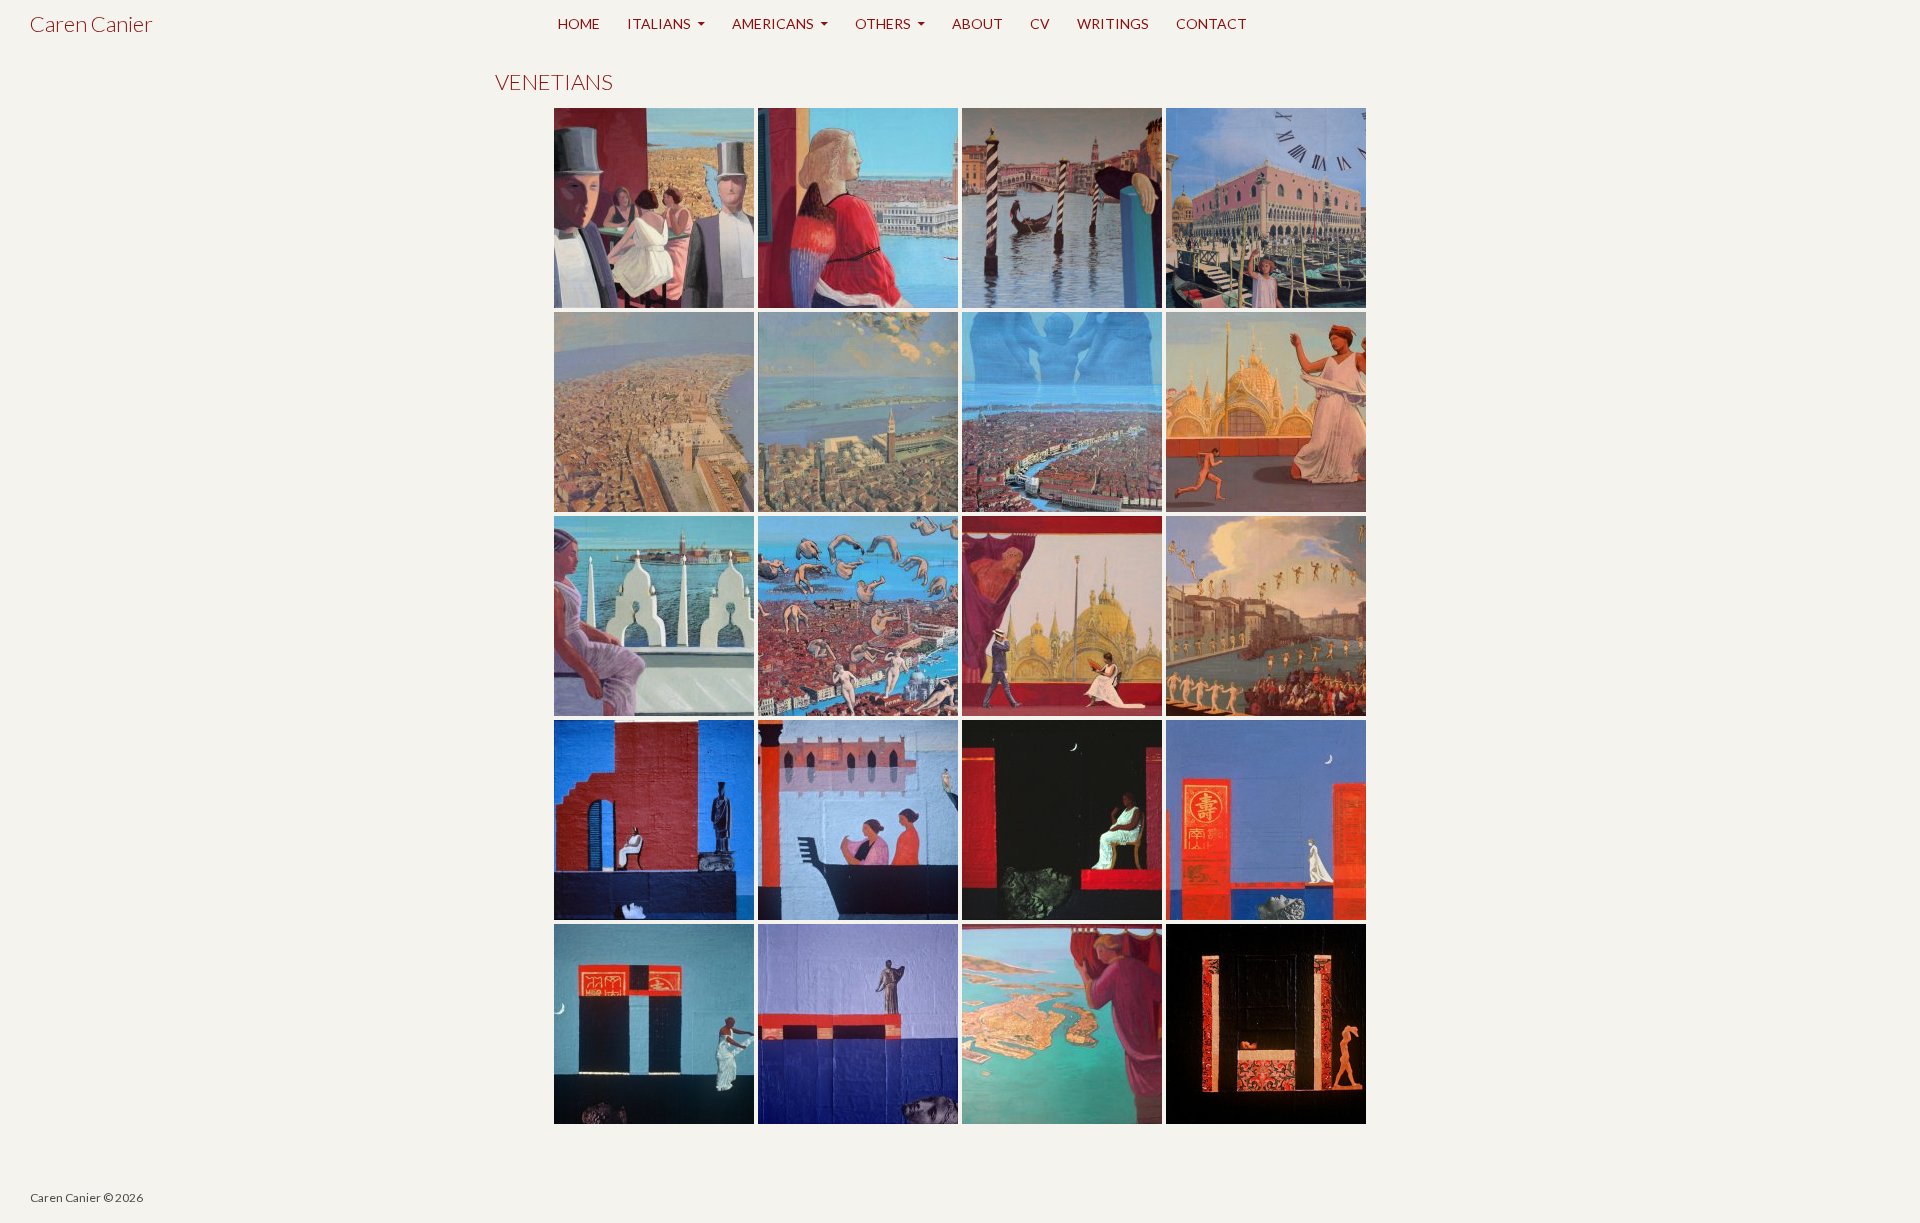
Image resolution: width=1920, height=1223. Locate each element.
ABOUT (977, 23)
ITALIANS (659, 23)
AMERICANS (773, 23)
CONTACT (1211, 23)
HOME (579, 23)
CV (1040, 23)
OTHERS (883, 23)
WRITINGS (1113, 23)
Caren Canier (91, 23)
